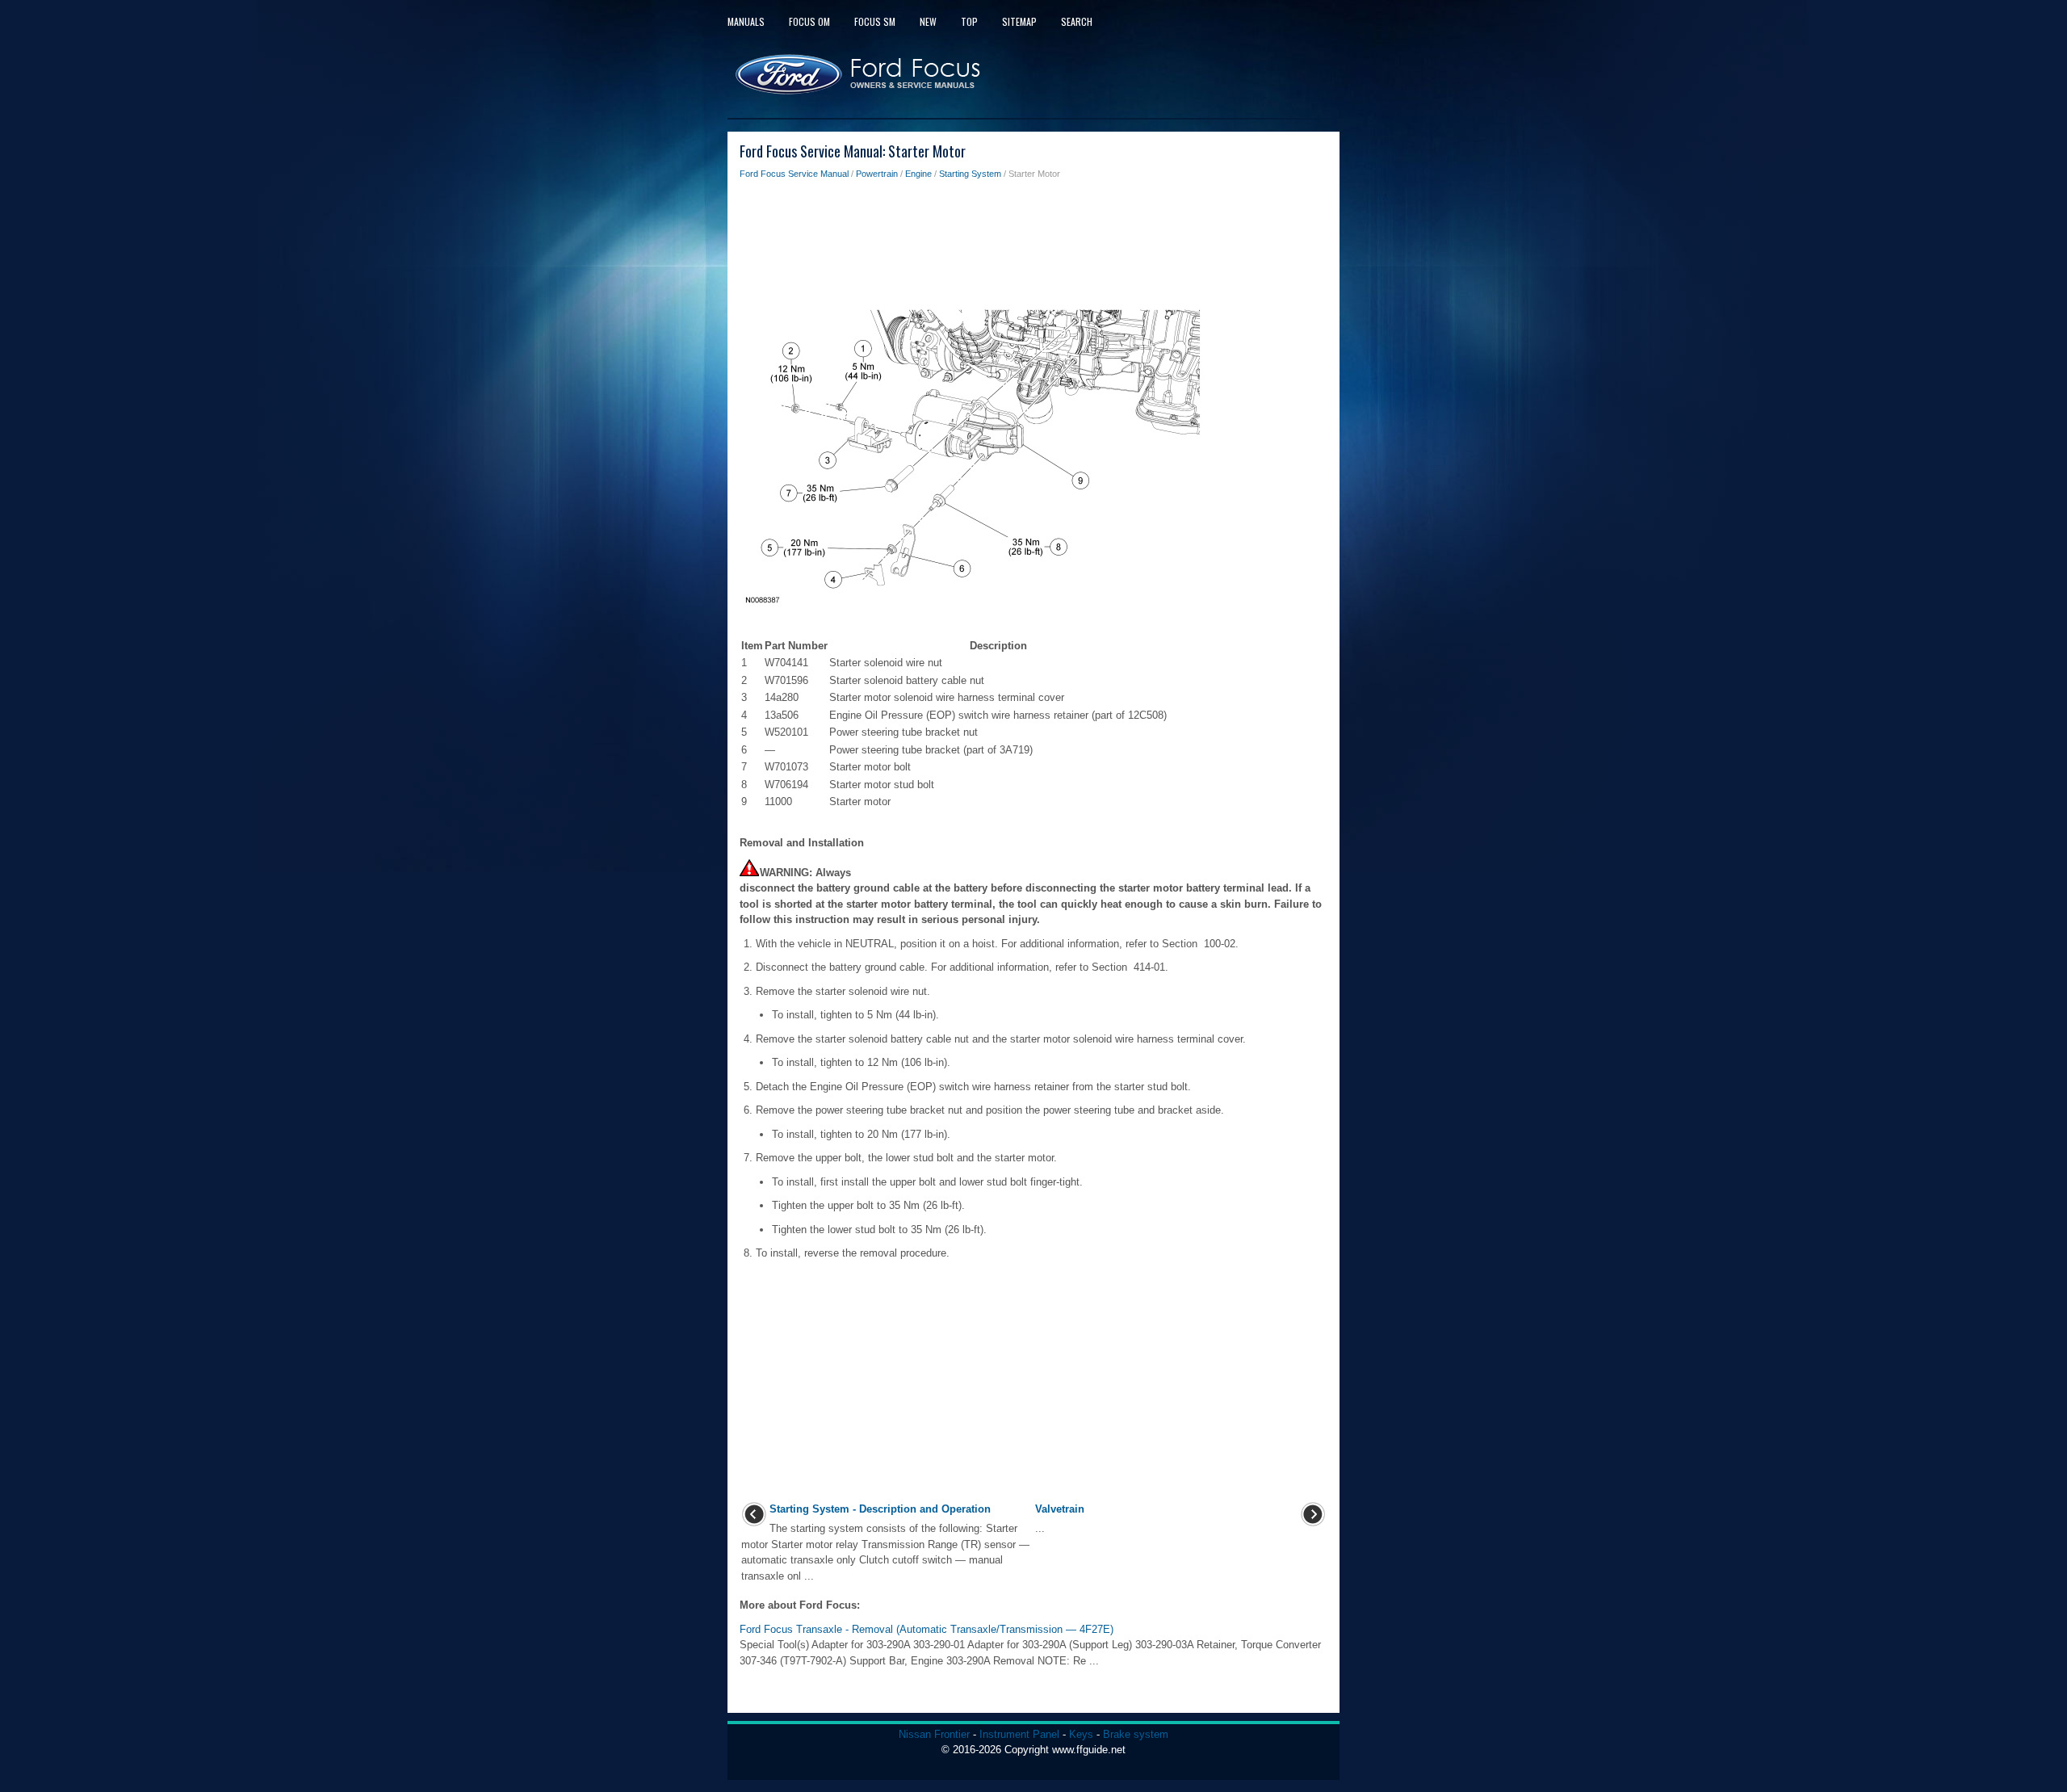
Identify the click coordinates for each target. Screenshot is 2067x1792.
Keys (1081, 1734)
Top (969, 21)
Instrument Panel (1019, 1734)
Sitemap (1019, 21)
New (928, 21)
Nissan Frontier (934, 1734)
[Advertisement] (1033, 246)
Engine (918, 174)
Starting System (970, 174)
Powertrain (877, 174)
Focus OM (809, 21)
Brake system (1136, 1734)
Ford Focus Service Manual (794, 174)
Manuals (746, 21)
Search (1077, 21)
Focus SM (875, 21)
